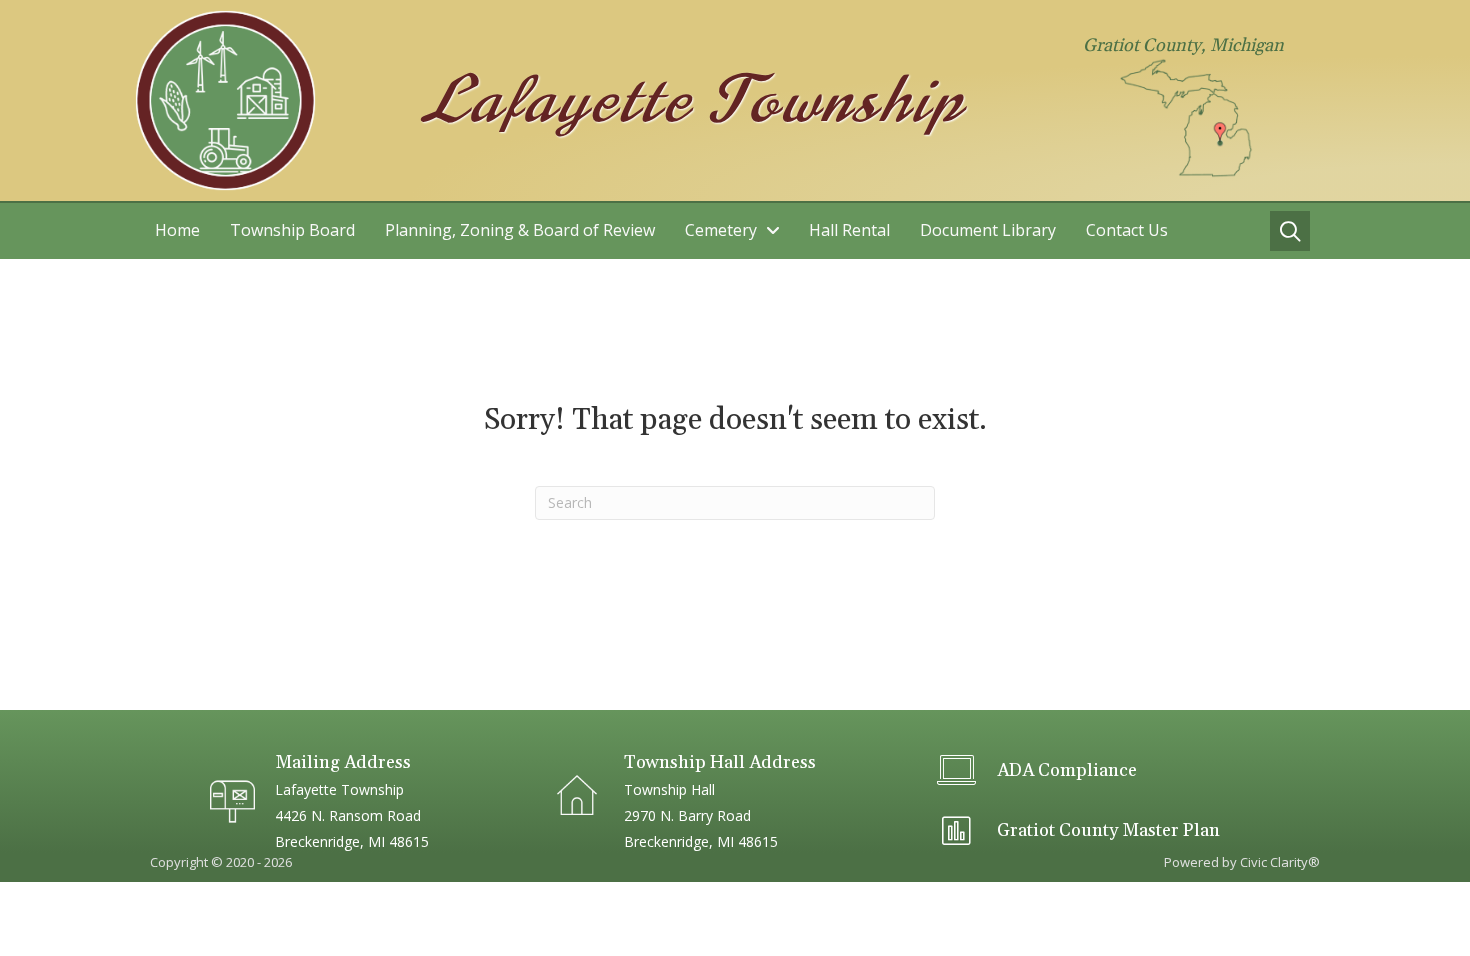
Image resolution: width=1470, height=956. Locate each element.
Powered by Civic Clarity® (1242, 862)
